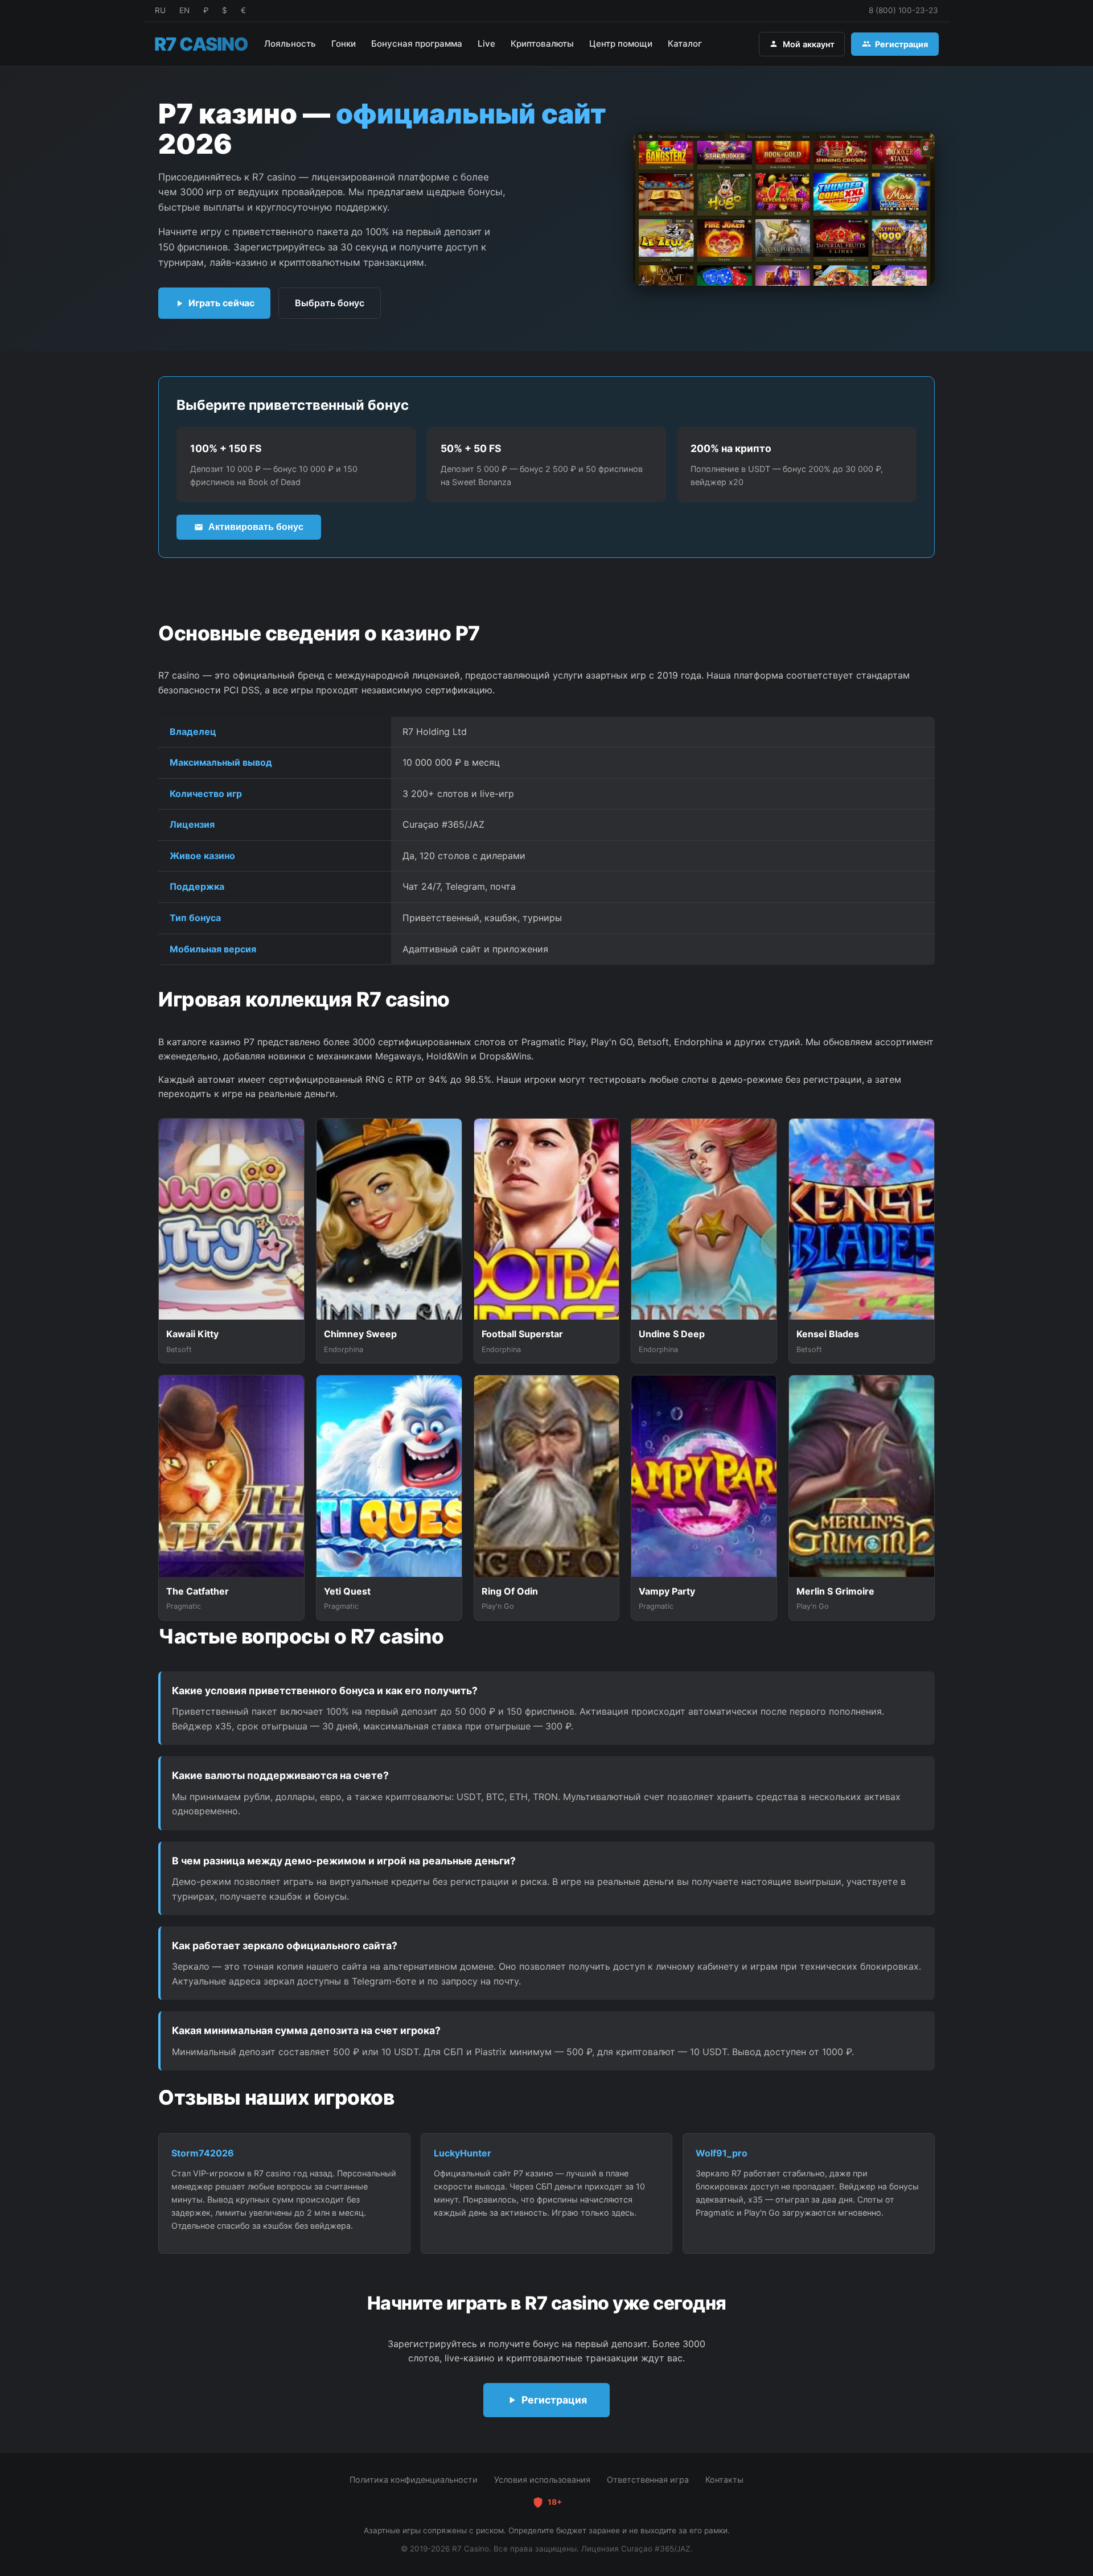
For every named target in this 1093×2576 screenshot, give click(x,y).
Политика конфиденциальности (414, 2480)
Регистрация (901, 44)
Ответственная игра (648, 2480)
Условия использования (542, 2480)
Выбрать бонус (330, 303)
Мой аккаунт (809, 44)
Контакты (724, 2480)
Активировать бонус (256, 527)
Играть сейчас (221, 303)
